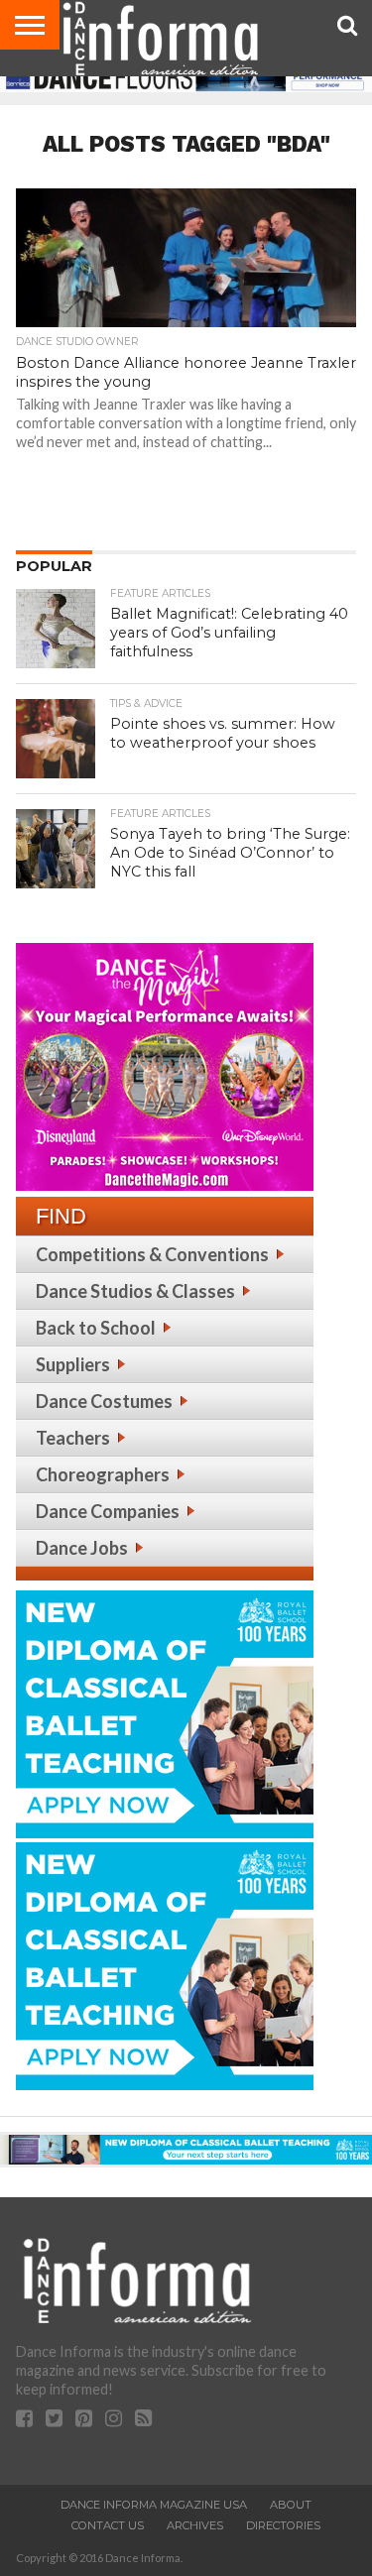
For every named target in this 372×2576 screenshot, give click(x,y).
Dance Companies (108, 1511)
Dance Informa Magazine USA (154, 2505)
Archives (195, 2525)
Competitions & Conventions (152, 1254)
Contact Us (108, 2525)
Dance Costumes (104, 1401)
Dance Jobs (82, 1548)
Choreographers (103, 1474)
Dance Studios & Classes (135, 1291)
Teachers (73, 1438)
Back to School (96, 1328)
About (291, 2505)
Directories (283, 2525)
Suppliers (73, 1364)
